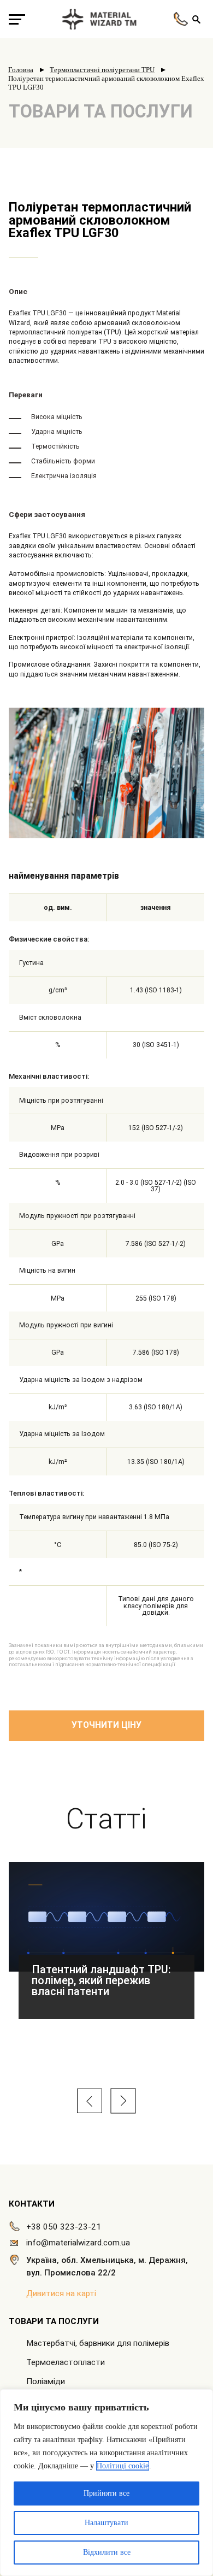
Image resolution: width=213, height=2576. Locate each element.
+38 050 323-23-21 (64, 2227)
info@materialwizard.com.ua (78, 2243)
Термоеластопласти (66, 2362)
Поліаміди (46, 2381)
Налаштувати (106, 2523)
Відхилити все (107, 2552)
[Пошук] (196, 19)
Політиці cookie (123, 2466)
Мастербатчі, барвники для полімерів (98, 2343)
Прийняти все (106, 2493)
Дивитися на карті (61, 2293)
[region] (106, 2483)
